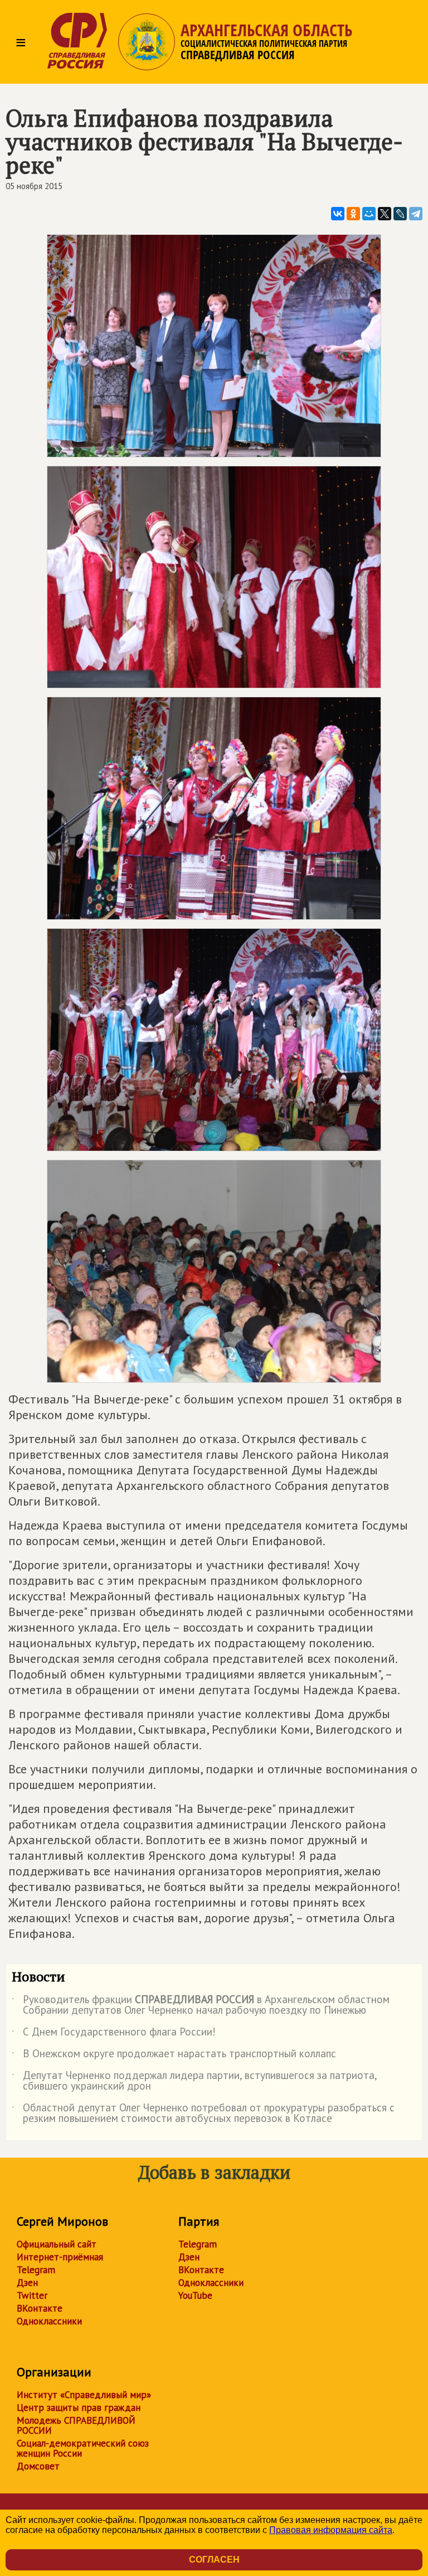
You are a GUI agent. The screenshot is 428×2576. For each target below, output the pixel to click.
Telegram (36, 2270)
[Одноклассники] (353, 214)
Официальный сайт (57, 2244)
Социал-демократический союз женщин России (83, 2448)
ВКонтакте (40, 2308)
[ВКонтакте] (338, 214)
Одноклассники (49, 2321)
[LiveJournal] (400, 214)
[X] (385, 214)
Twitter (32, 2295)
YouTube (195, 2295)
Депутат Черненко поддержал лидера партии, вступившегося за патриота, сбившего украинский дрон (194, 2081)
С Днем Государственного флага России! (114, 2034)
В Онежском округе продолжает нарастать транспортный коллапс (174, 2056)
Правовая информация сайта (331, 2530)
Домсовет (38, 2466)
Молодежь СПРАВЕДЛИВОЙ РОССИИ (76, 2425)
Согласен (214, 2560)
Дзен (27, 2283)
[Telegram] (416, 214)
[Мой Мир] (369, 214)
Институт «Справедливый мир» (84, 2395)
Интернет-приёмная (60, 2257)
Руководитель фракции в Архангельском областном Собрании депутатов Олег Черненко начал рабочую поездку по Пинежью (201, 2005)
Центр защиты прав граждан (79, 2408)
